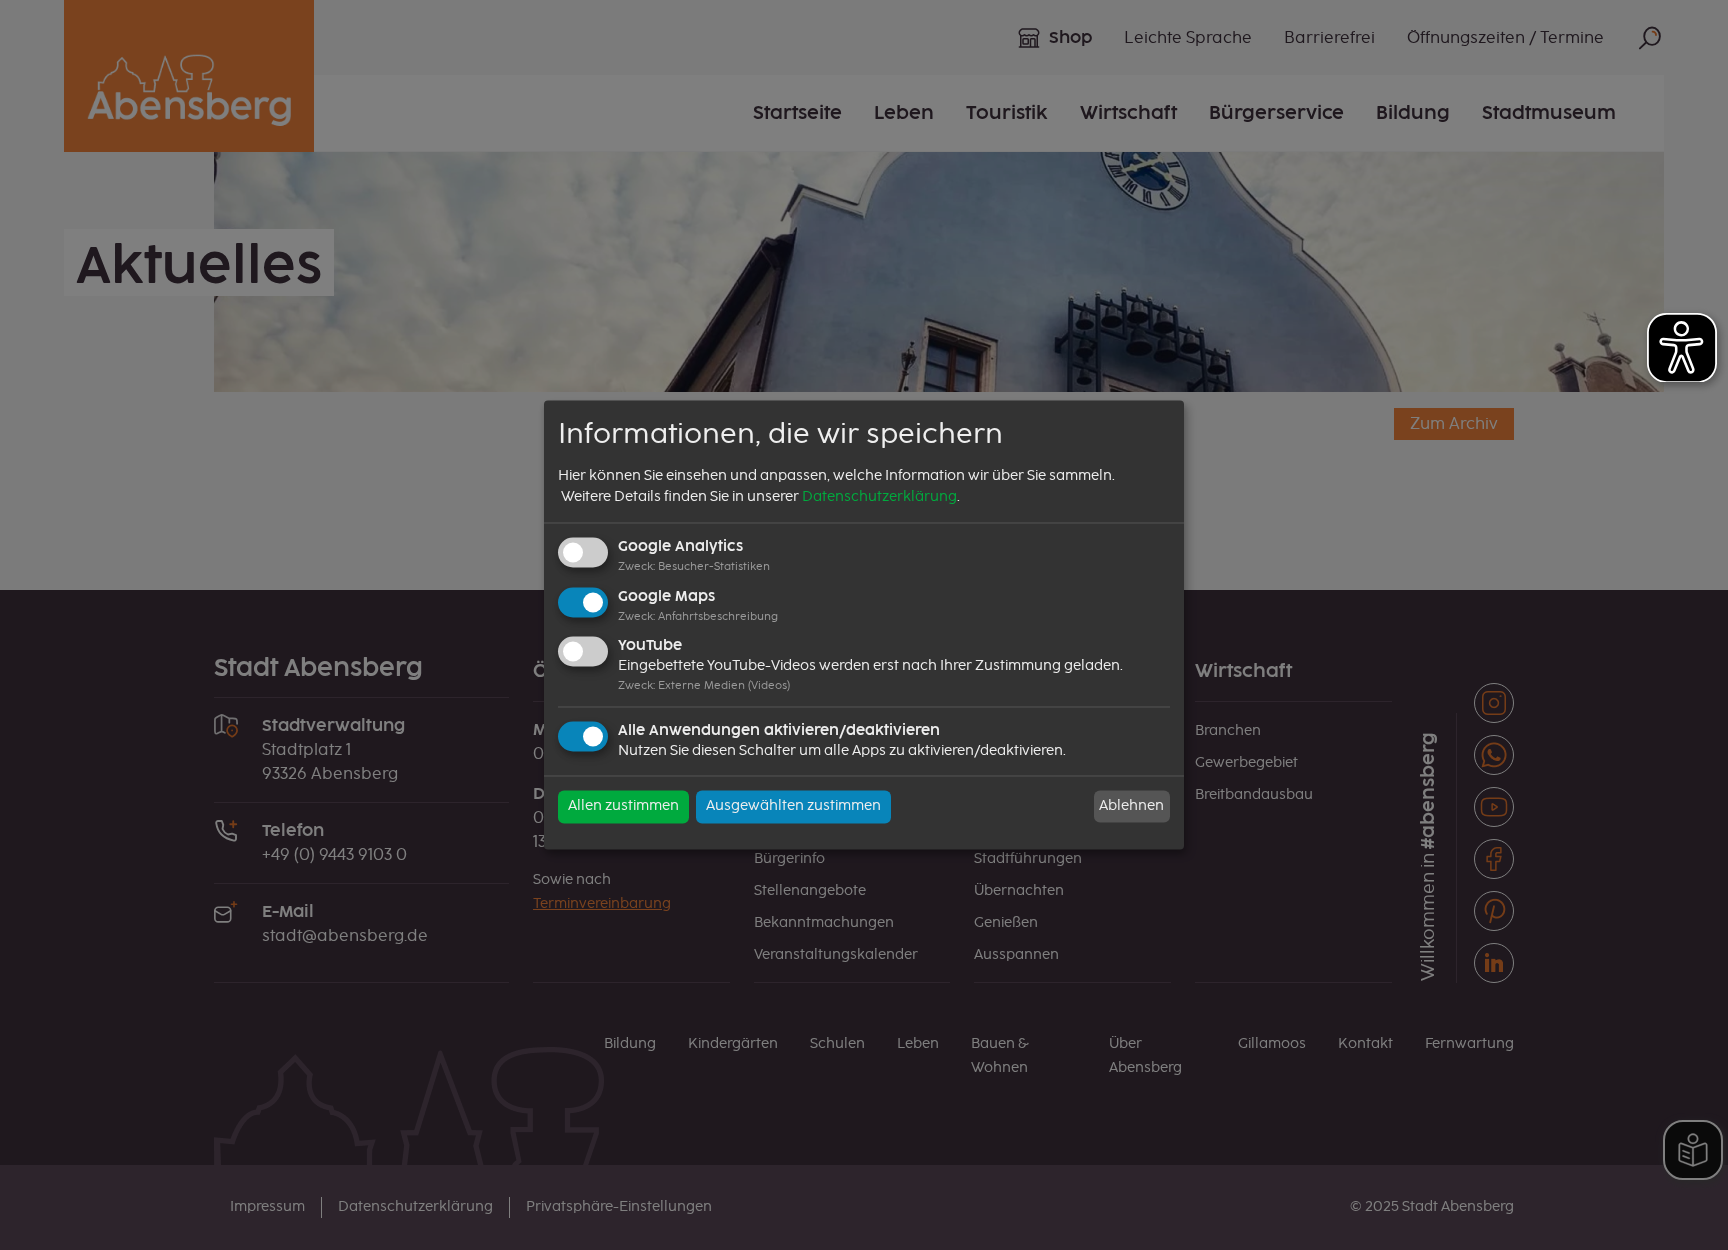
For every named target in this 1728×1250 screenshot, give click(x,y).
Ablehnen (1131, 806)
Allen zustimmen (623, 807)
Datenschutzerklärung (879, 497)
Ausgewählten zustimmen (793, 807)
